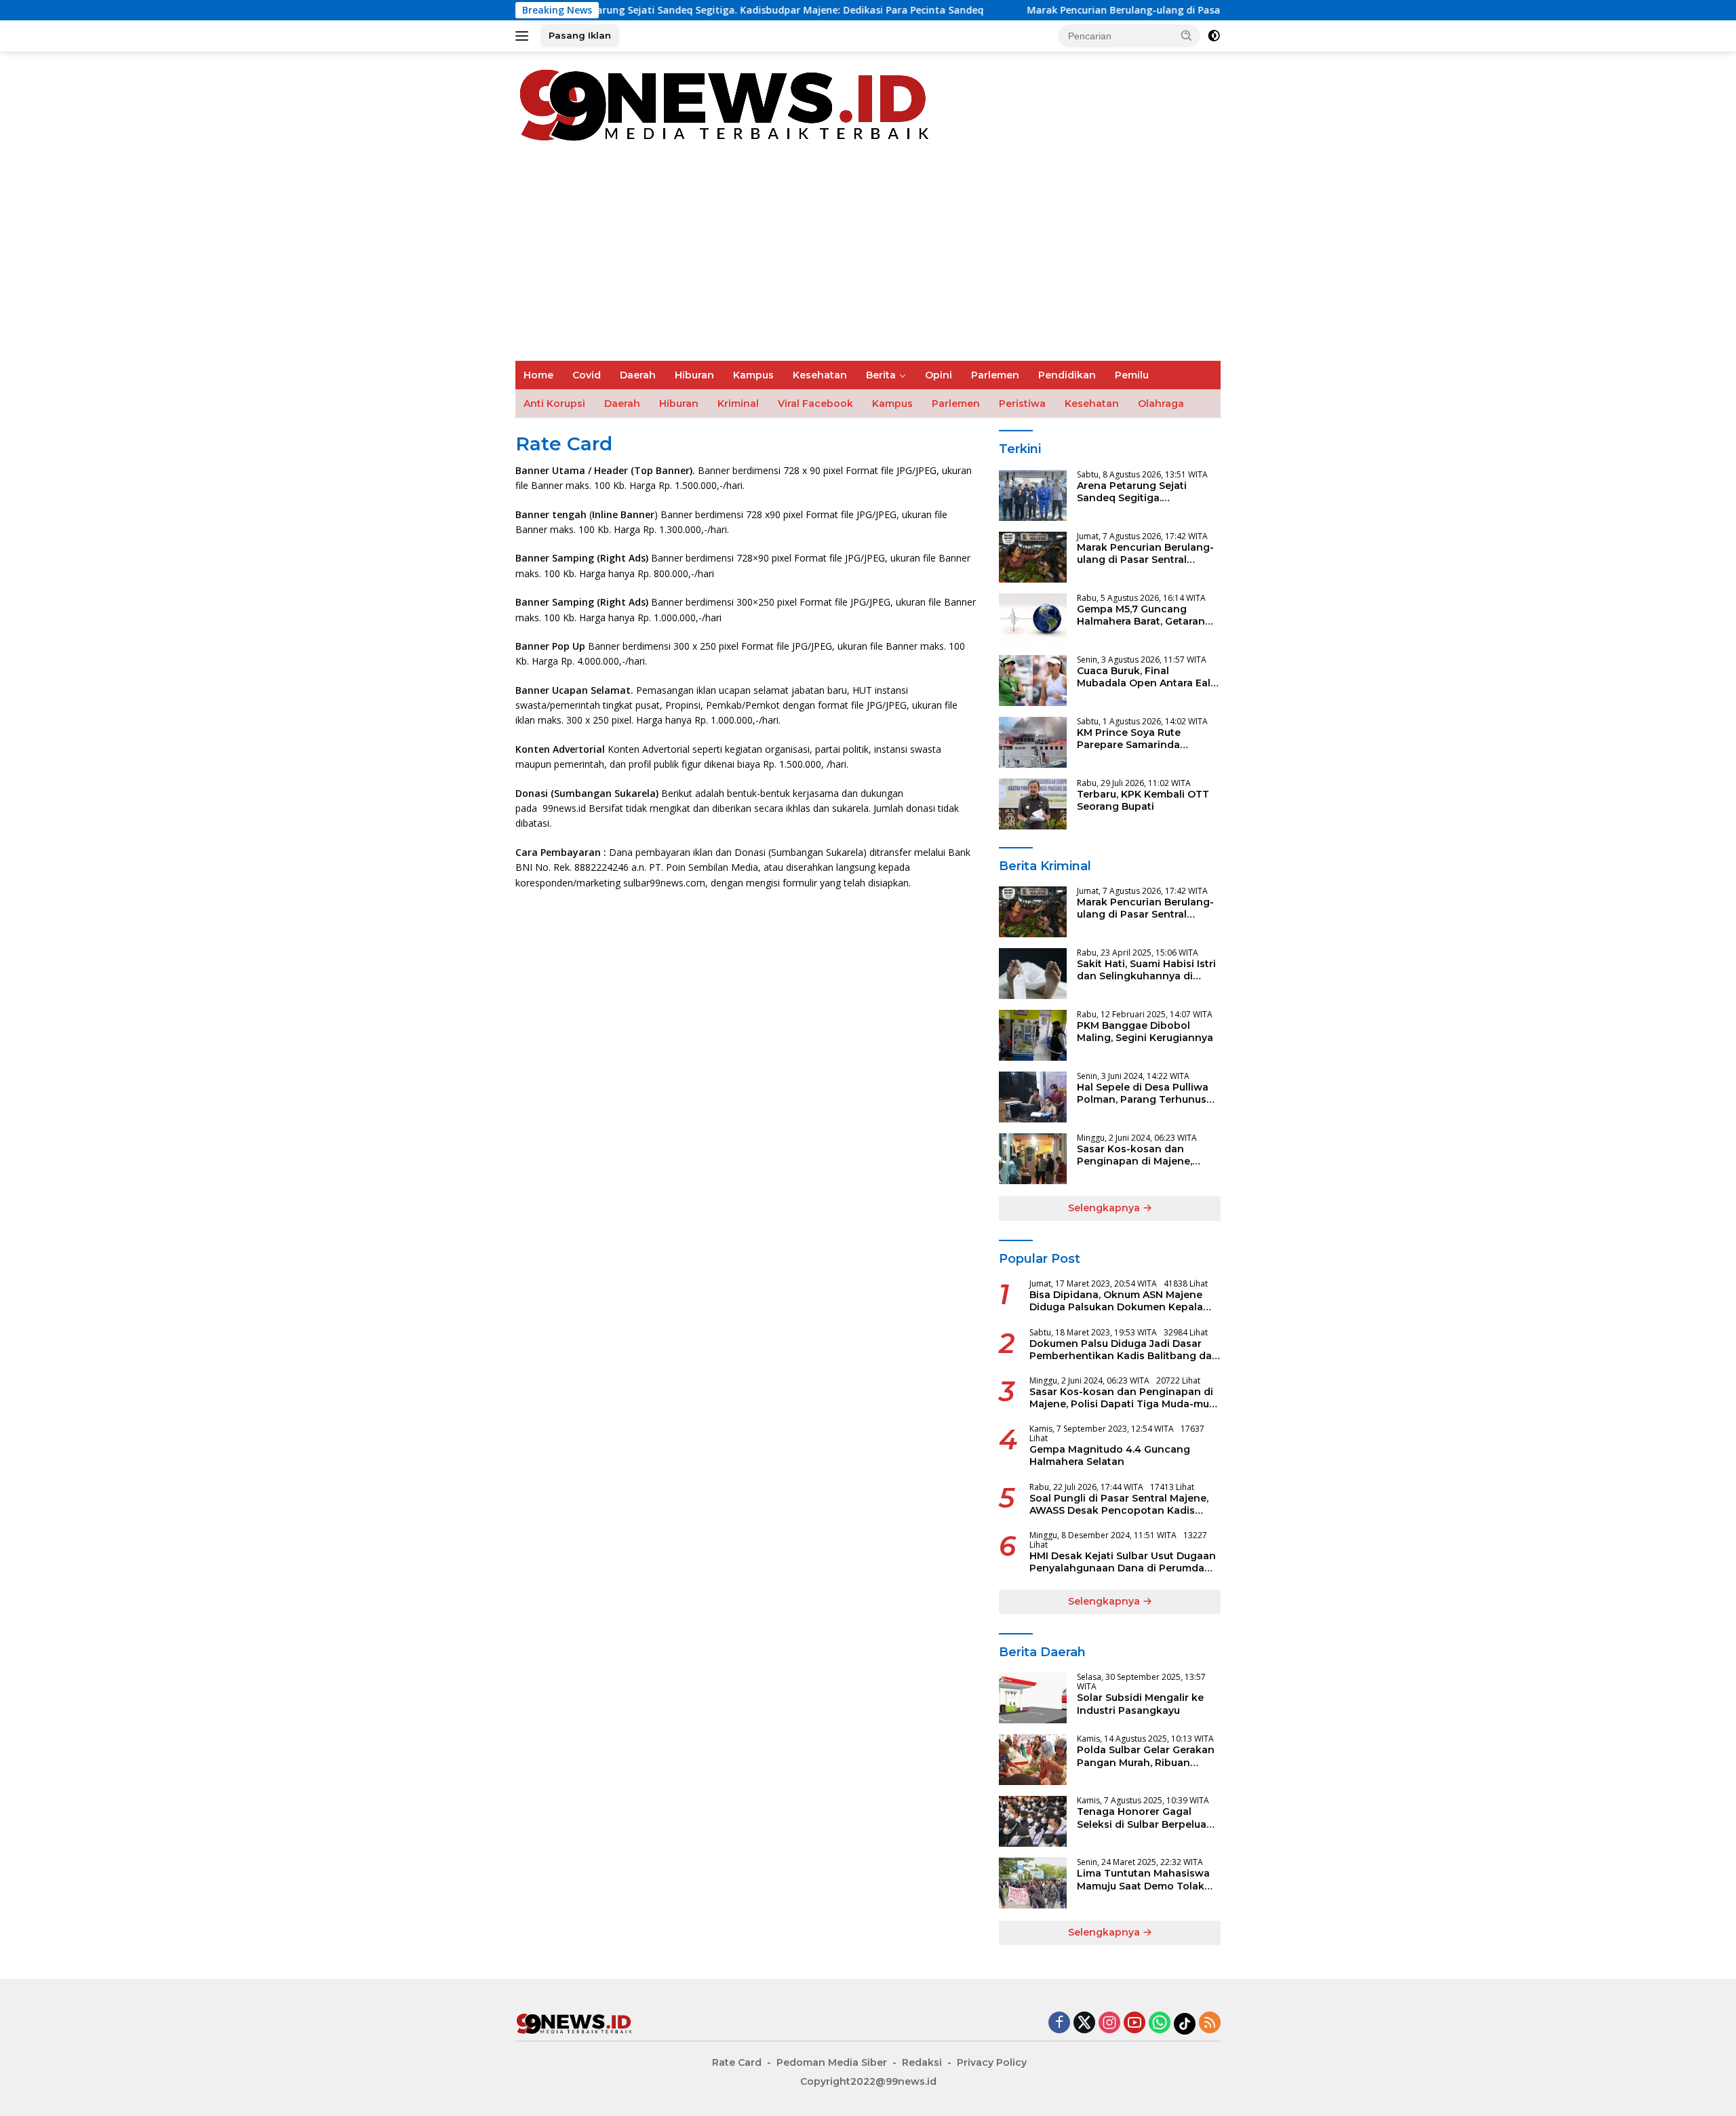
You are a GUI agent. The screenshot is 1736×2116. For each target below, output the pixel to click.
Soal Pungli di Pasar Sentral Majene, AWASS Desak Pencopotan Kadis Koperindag (1119, 1504)
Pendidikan (1067, 375)
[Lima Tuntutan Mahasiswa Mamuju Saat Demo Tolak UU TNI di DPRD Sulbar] (1033, 1883)
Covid (587, 375)
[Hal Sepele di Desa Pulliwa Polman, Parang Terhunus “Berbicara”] (1033, 1097)
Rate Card (737, 2062)
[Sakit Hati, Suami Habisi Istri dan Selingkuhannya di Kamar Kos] (1033, 974)
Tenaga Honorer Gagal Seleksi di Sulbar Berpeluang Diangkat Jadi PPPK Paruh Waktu (1148, 1818)
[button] (1187, 35)
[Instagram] (1109, 2023)
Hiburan (694, 375)
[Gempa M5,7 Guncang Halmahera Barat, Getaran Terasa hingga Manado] (1033, 619)
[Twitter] (1084, 2023)
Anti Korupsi (554, 404)
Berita (881, 375)
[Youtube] (1135, 2023)
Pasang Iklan (580, 35)
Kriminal (738, 404)
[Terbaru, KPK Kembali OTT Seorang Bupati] (1033, 804)
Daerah (638, 375)
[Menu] (525, 36)
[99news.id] (732, 103)
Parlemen (995, 375)
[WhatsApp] (1160, 2023)
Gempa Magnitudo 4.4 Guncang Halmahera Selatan (1110, 1455)
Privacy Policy (992, 2062)
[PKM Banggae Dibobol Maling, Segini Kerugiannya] (1033, 1035)
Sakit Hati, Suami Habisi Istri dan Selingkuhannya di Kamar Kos (1146, 970)
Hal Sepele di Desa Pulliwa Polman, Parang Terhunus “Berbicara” (1143, 1093)
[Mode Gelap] (1214, 36)
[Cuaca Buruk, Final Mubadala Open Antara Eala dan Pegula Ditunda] (1033, 681)
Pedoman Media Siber (832, 2062)
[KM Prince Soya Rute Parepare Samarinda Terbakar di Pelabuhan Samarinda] (1033, 742)
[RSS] (1210, 2023)
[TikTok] (1185, 2024)
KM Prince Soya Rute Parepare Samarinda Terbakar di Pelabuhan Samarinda (1134, 739)
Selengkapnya (1105, 1208)
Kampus (753, 375)
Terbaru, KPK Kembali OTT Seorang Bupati (1143, 800)
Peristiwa (1022, 404)
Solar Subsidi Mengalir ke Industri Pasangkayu (1140, 1704)
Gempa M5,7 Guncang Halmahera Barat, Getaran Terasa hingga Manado (1141, 615)
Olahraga (1161, 404)
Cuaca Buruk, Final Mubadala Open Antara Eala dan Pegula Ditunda (1147, 677)
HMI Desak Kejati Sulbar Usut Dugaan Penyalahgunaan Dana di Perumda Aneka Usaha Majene (1123, 1562)
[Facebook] (1059, 2023)
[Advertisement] (868, 259)
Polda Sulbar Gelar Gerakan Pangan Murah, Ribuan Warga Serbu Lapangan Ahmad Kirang (1146, 1756)
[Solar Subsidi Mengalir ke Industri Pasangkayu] (1033, 1698)
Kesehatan (820, 375)
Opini (939, 375)
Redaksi (922, 2062)
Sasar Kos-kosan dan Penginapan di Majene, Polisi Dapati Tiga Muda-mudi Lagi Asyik (1138, 1155)
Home (538, 375)
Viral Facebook (815, 404)
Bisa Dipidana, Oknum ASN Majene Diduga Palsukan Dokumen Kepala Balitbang (1116, 1301)
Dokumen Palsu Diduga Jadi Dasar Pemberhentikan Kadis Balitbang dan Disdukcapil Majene (1124, 1350)
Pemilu (1132, 375)
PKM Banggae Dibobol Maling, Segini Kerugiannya (1145, 1032)
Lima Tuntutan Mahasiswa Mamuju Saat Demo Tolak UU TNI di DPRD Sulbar (1143, 1879)
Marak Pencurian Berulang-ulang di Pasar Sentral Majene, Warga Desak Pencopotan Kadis (1108, 10)
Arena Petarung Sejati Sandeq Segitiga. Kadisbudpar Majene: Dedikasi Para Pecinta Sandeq (634, 10)
